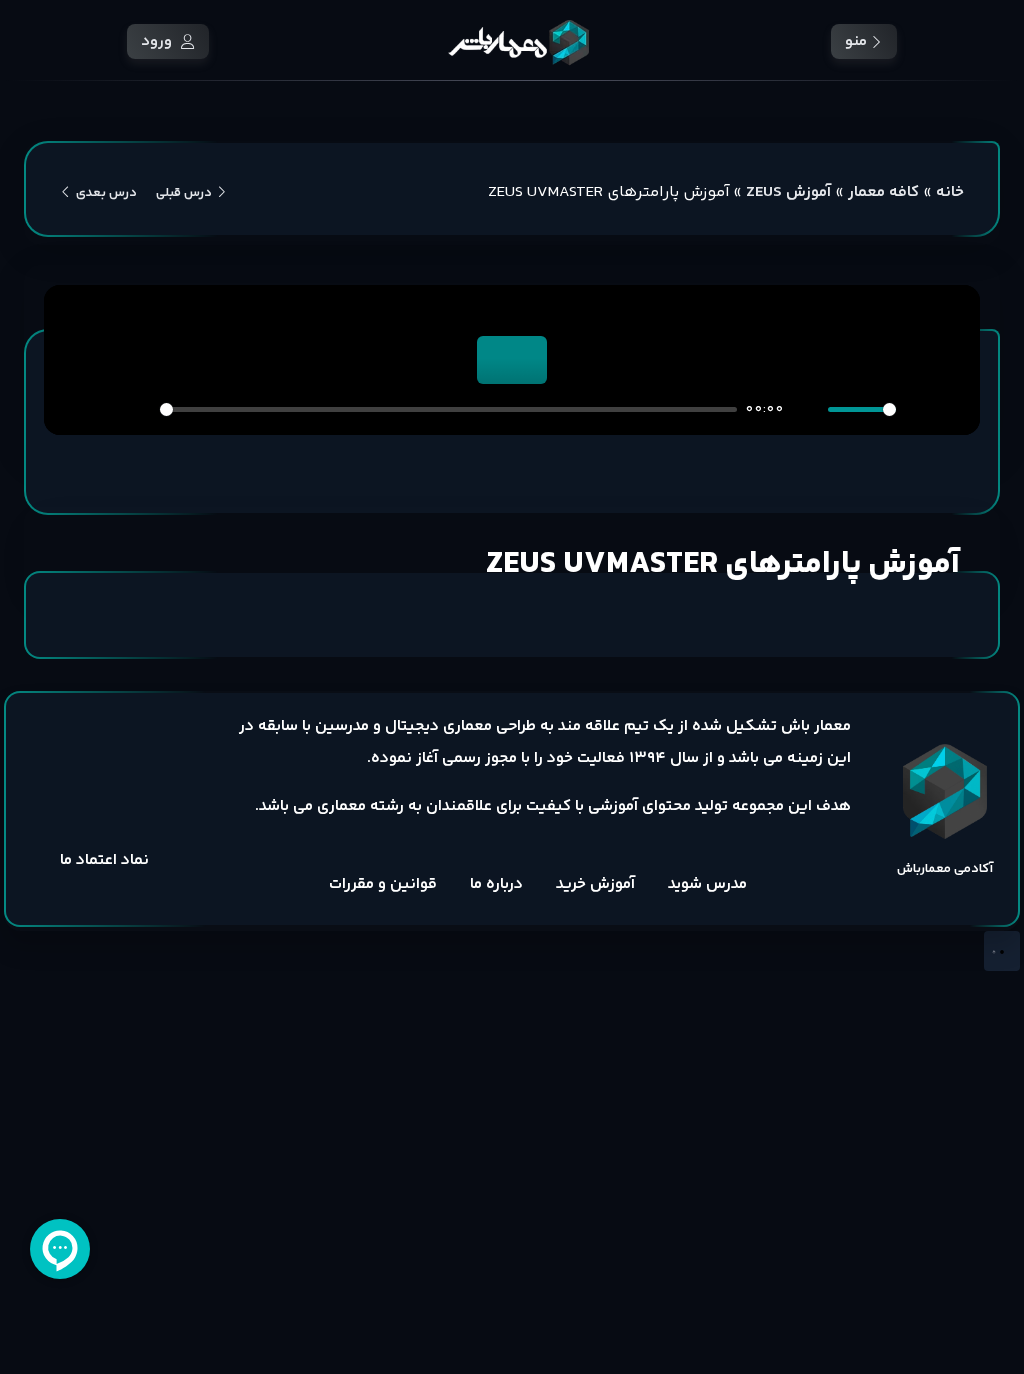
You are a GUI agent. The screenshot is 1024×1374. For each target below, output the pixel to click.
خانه (950, 192)
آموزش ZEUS (788, 192)
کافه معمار (883, 192)
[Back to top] (1002, 951)
